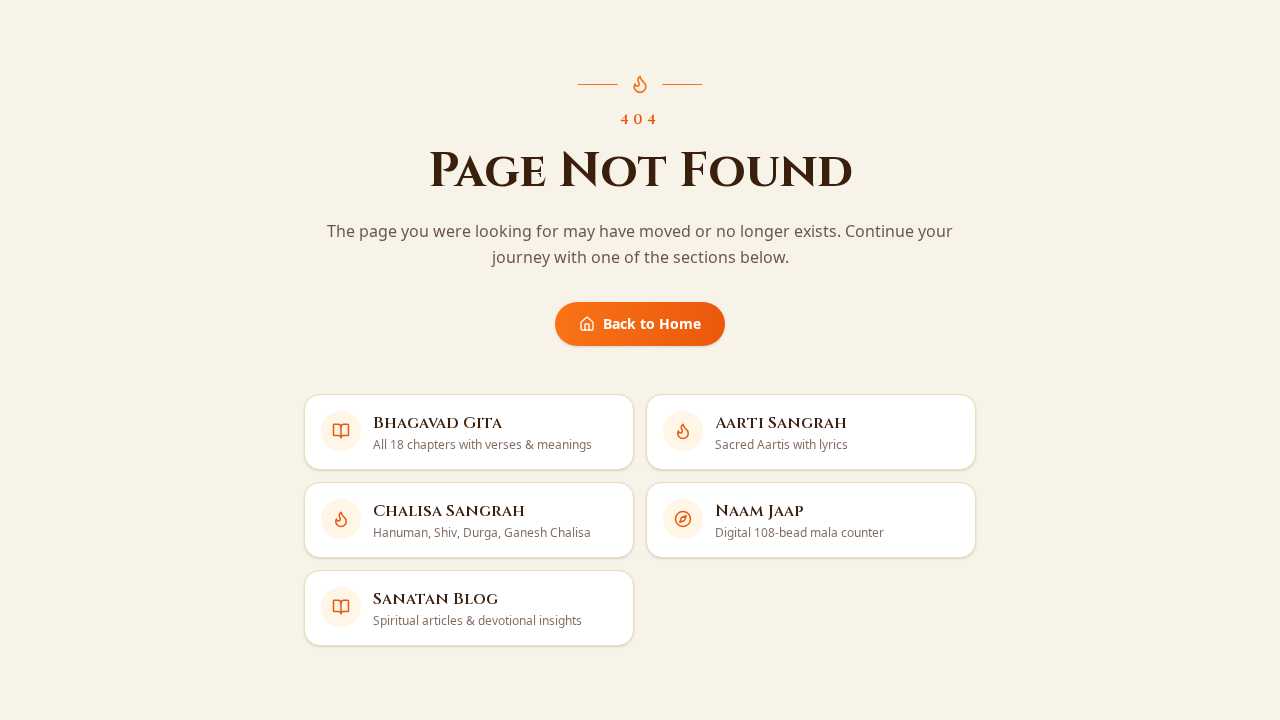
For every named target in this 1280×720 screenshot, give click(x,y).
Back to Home (652, 323)
